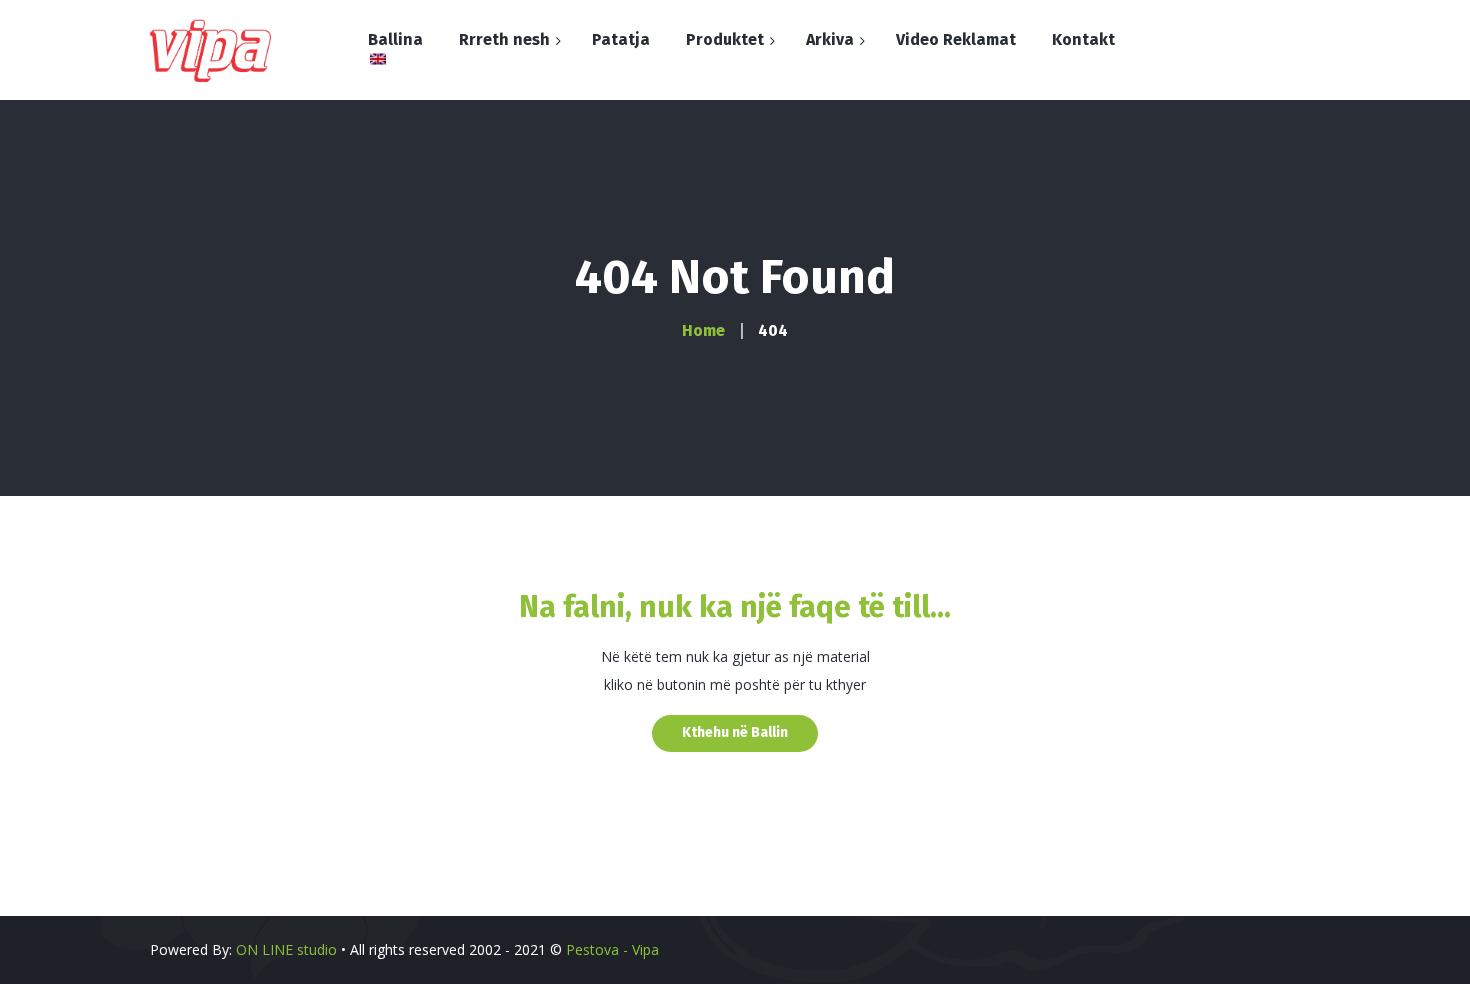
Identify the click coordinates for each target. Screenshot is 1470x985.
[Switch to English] (369, 60)
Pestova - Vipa (612, 949)
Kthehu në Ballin (735, 732)
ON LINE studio (286, 949)
